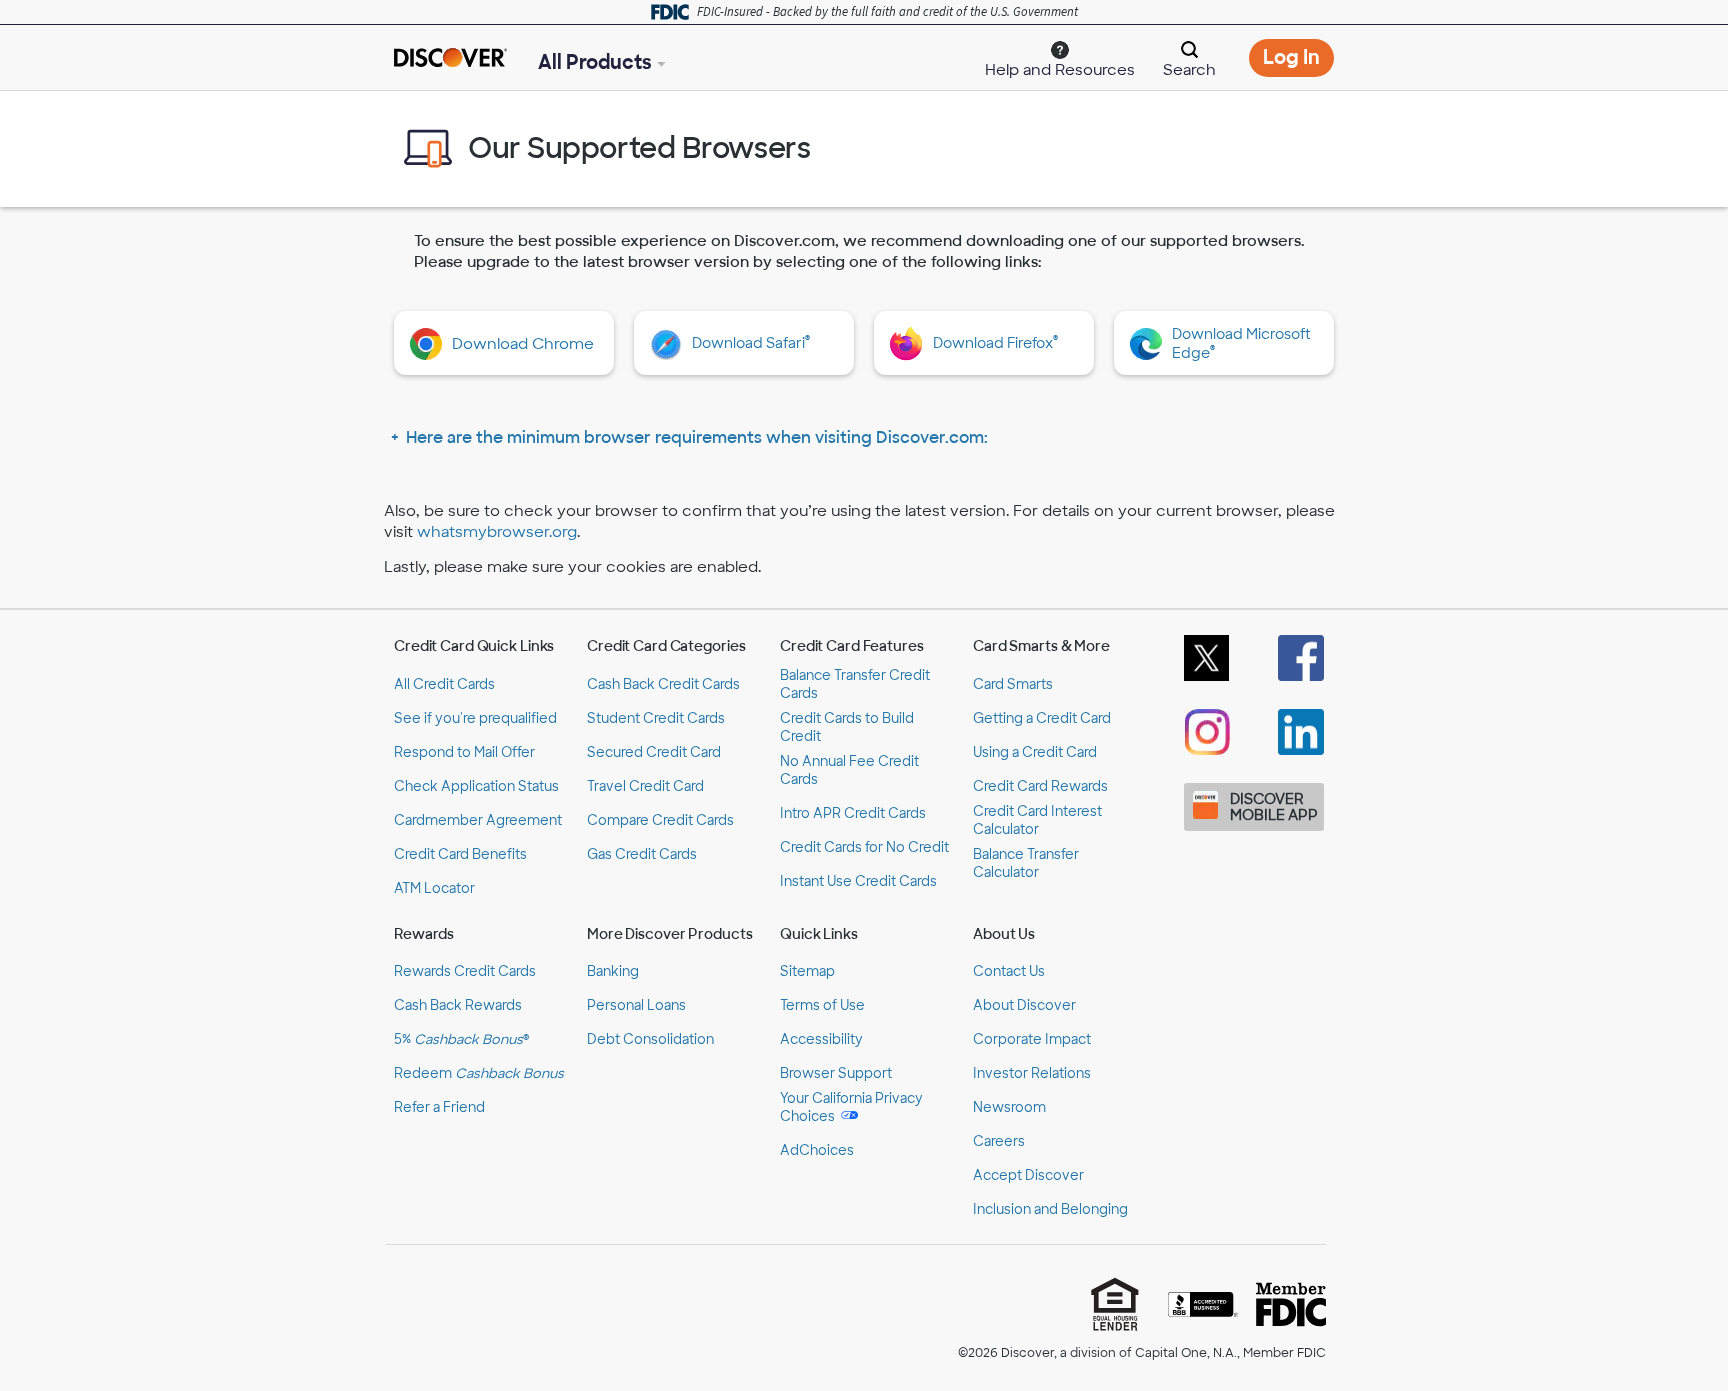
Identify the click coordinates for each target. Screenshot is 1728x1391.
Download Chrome (523, 344)
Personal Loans (636, 1005)
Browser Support (836, 1073)
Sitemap (807, 971)
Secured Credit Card (654, 752)
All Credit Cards (444, 684)
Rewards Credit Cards (465, 971)
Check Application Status (476, 786)
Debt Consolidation (650, 1039)
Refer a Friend (439, 1107)
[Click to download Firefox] (911, 343)
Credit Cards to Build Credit (847, 727)
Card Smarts (1013, 684)
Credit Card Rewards (1040, 786)
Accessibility (821, 1039)
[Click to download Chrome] (431, 344)
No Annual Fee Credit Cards (849, 770)
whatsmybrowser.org (497, 532)
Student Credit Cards (656, 718)
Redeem (479, 1073)
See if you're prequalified (475, 718)
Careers (999, 1141)
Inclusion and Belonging (1050, 1209)
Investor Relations (1032, 1073)
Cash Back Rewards (458, 1005)
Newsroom (1009, 1107)
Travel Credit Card (645, 786)
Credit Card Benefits (460, 854)
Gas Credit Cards (642, 854)
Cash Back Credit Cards (663, 684)
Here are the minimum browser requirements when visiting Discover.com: (697, 437)
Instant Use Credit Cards (858, 881)
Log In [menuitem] (1298, 60)
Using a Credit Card (1035, 752)
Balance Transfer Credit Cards (855, 684)
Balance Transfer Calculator (1026, 863)
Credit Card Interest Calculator (1037, 820)
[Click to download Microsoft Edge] (1151, 343)
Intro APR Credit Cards (853, 813)
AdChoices (817, 1150)
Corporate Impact (1032, 1039)
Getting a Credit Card (1042, 718)
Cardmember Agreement (478, 820)
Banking (613, 971)
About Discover (1024, 1005)
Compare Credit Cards (660, 820)
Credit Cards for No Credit (864, 847)
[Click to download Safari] (671, 344)
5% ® (461, 1039)
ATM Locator (434, 888)
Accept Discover (1028, 1175)
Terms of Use (822, 1005)
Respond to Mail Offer (464, 752)
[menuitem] (1060, 56)
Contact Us (1009, 971)
